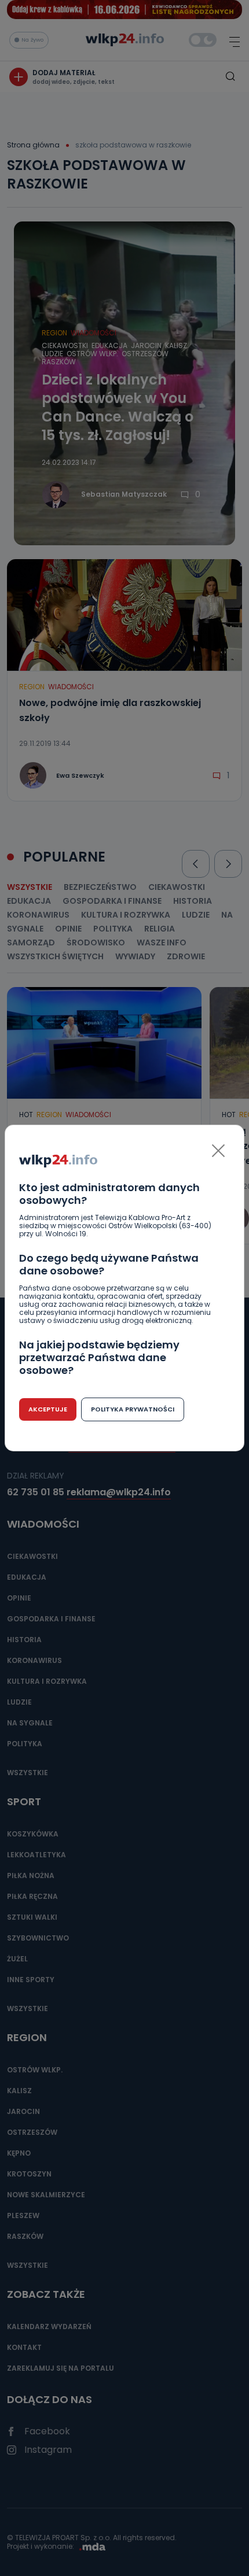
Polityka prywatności (133, 1409)
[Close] (218, 1151)
